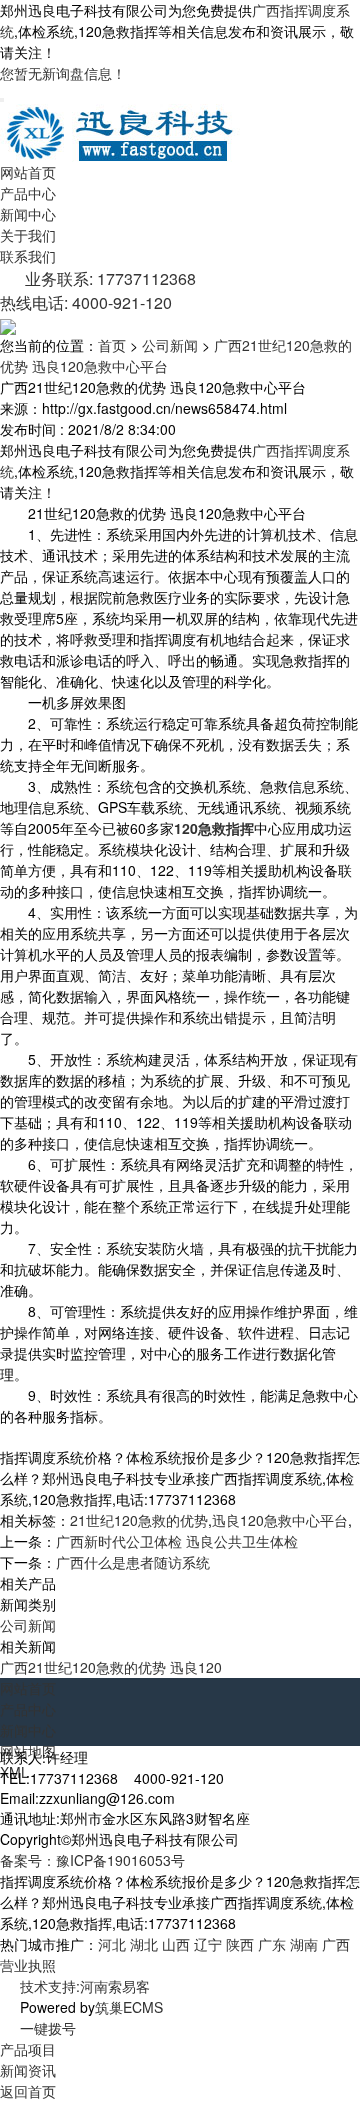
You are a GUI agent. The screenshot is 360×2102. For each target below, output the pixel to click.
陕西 (240, 1944)
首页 (112, 345)
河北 (112, 1944)
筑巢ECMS (129, 2007)
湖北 (144, 1944)
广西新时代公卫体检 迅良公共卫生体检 (177, 1541)
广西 (336, 1944)
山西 (176, 1944)
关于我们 (28, 235)
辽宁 (208, 1944)
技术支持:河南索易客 (85, 1986)
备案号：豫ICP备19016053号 (92, 1860)
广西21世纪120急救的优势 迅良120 (111, 1667)
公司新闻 (170, 345)
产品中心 (28, 193)
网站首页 (28, 172)
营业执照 (28, 1965)
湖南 (304, 1944)
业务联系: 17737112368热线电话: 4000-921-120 (98, 290)
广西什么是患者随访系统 (133, 1562)
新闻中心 (28, 214)
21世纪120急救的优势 (139, 1520)
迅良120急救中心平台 (280, 1520)
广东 (272, 1944)
